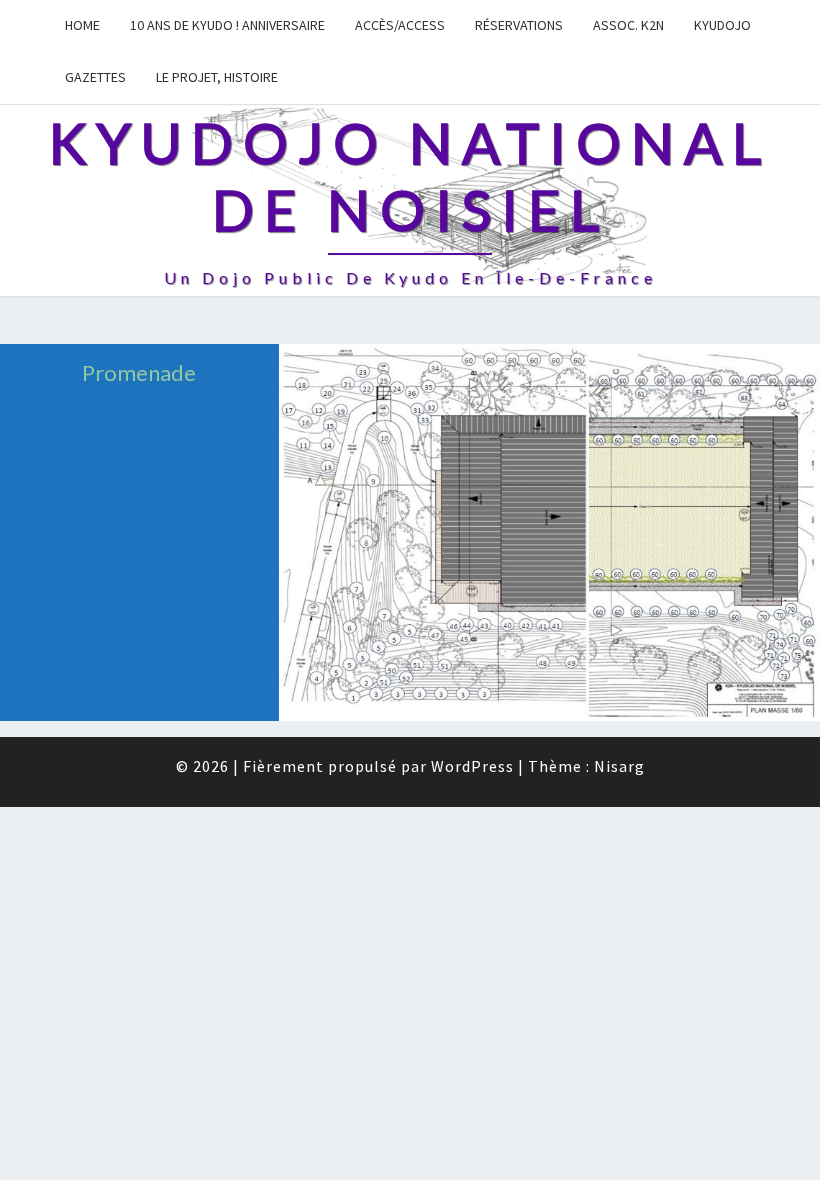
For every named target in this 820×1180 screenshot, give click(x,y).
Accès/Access (400, 25)
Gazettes (95, 77)
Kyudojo (722, 25)
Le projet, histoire (217, 77)
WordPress (472, 766)
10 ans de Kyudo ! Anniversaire (227, 25)
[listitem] (352, 696)
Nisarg (619, 766)
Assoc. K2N (628, 25)
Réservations (519, 25)
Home (82, 25)
